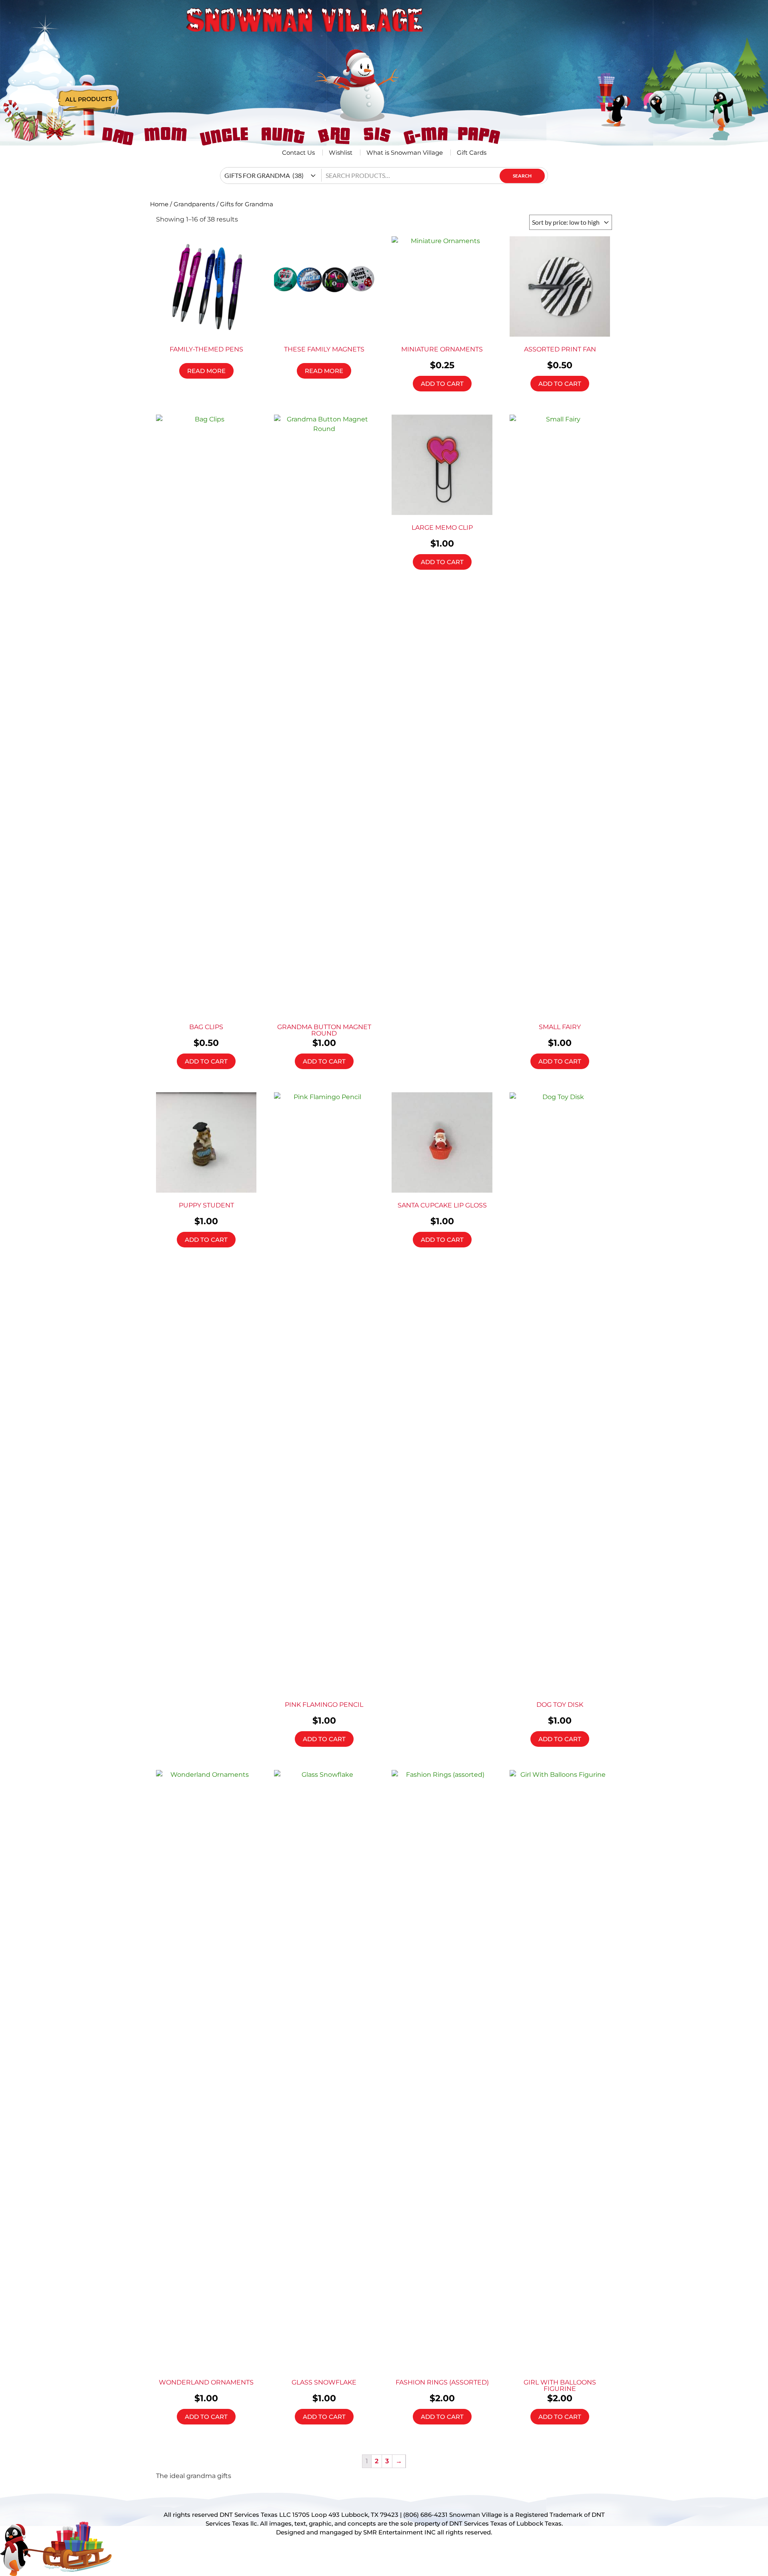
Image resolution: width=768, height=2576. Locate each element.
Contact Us (298, 153)
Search (522, 176)
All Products (89, 100)
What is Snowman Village (405, 153)
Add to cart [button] (442, 384)
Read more (206, 371)
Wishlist (341, 153)
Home (159, 204)
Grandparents (194, 204)
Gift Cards (472, 153)
